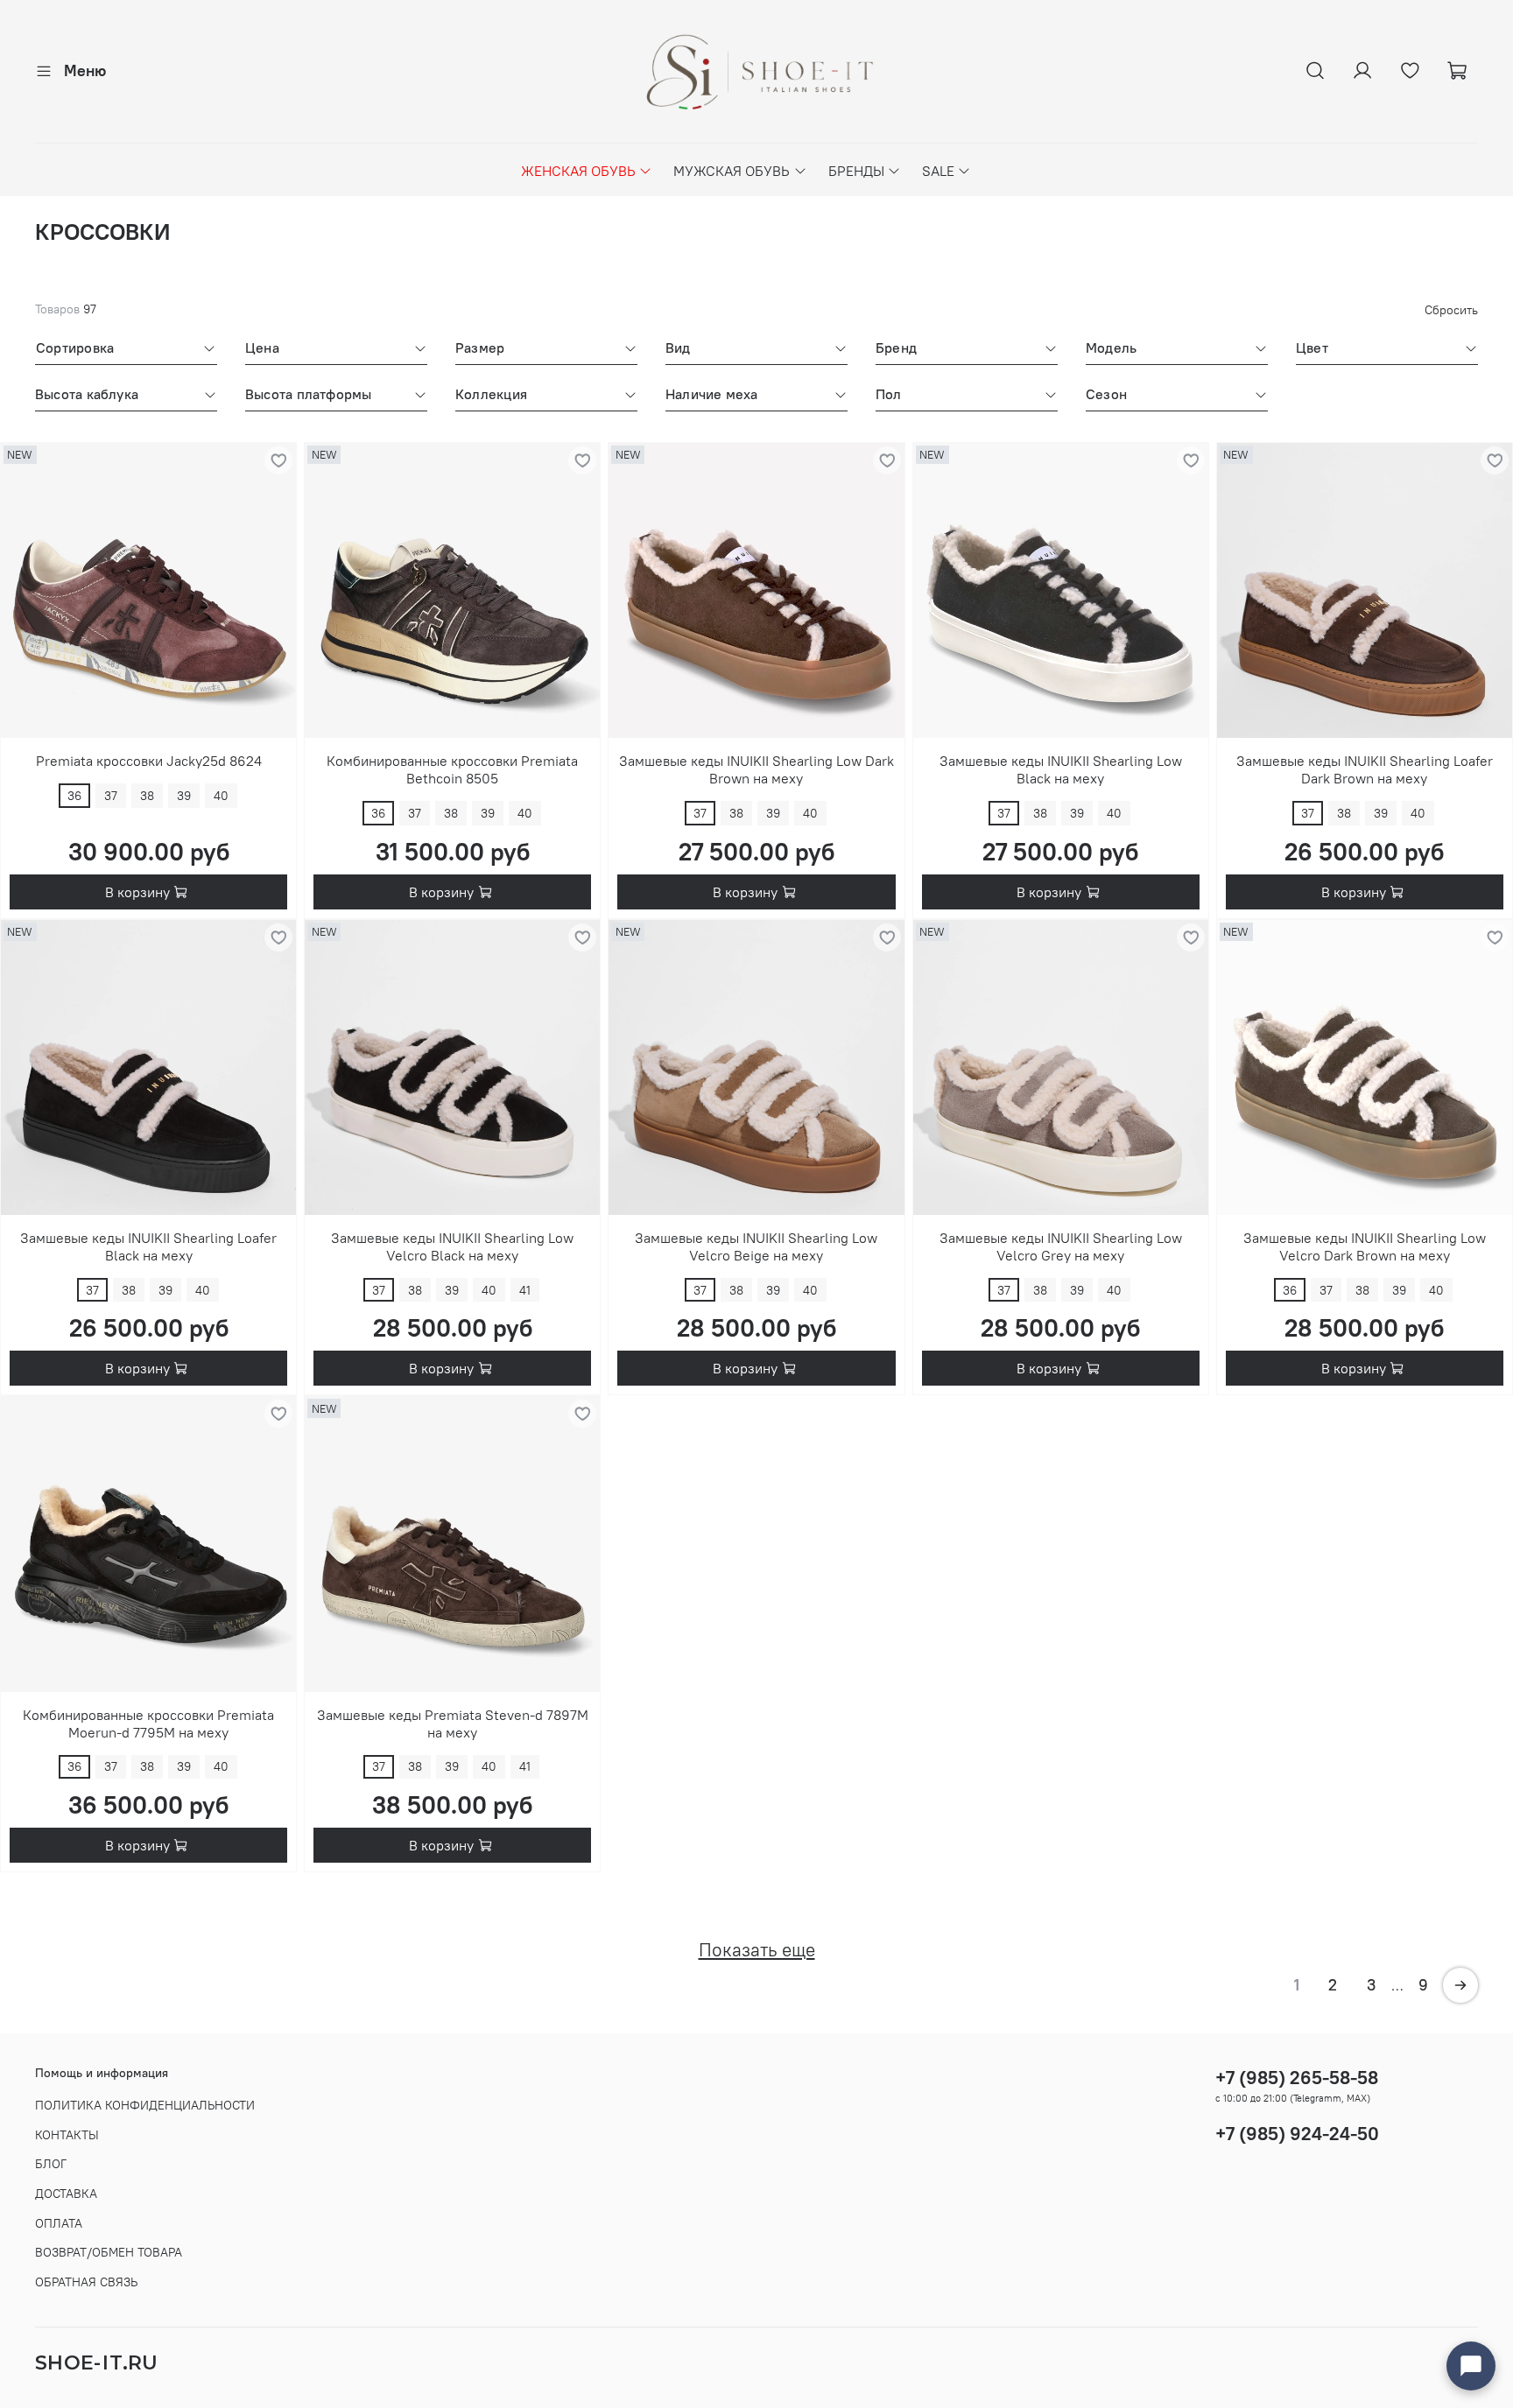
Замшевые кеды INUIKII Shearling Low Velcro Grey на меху (1061, 1246)
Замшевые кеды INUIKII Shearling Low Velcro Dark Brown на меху (1365, 1246)
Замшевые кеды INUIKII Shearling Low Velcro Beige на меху (756, 1246)
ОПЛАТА (59, 2223)
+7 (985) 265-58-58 (1297, 2078)
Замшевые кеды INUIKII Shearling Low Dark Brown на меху (756, 769)
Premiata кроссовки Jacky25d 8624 (149, 761)
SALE (938, 171)
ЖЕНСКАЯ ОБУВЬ (578, 171)
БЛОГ (51, 2164)
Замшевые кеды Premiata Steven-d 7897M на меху (453, 1724)
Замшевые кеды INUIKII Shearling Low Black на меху (1061, 769)
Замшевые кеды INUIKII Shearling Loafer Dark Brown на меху (1365, 769)
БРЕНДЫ (856, 171)
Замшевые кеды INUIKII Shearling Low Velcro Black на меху (452, 1246)
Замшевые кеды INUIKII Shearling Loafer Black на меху (148, 1246)
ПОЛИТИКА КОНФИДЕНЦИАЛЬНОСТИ (145, 2105)
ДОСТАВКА (66, 2194)
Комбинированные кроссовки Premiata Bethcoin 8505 (452, 769)
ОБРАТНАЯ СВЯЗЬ (86, 2282)
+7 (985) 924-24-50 (1297, 2134)
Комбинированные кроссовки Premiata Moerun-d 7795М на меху (148, 1724)
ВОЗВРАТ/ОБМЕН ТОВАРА (109, 2252)
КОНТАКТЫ (67, 2135)
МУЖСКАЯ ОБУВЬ (732, 171)
